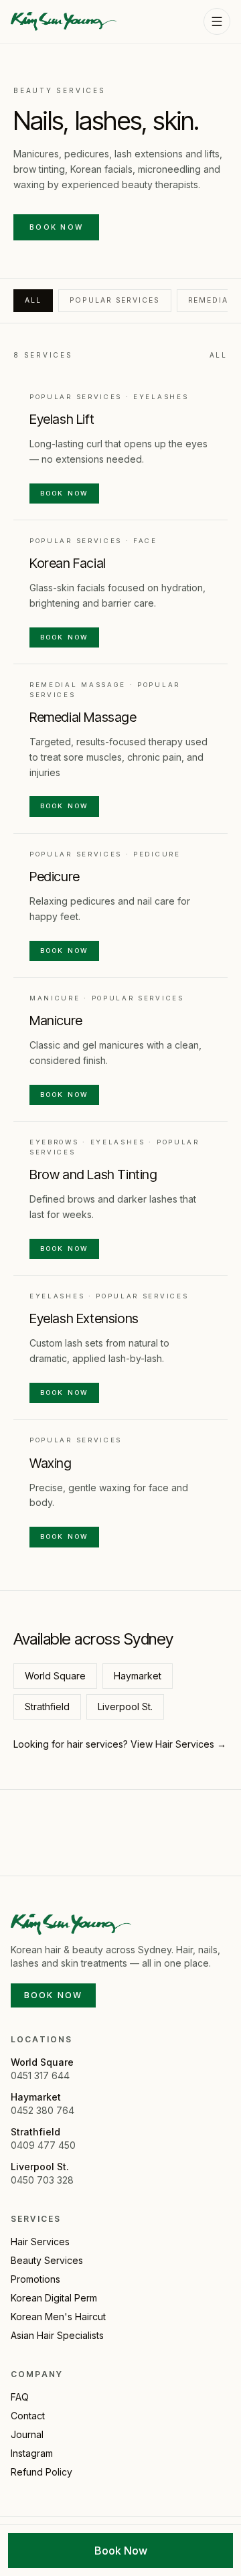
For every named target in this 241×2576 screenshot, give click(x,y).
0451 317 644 (40, 2075)
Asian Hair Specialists (57, 2335)
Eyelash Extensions (84, 1318)
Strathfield (47, 1707)
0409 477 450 (43, 2145)
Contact (28, 2416)
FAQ (20, 2397)
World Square (55, 1676)
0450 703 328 (42, 2180)
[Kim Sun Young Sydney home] (64, 21)
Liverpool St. (125, 1707)
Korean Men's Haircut (58, 2317)
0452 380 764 (43, 2110)
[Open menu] (217, 21)
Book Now (56, 227)
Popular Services (115, 300)
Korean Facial (68, 563)
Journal (27, 2434)
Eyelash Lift (62, 419)
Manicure (56, 1020)
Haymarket (138, 1676)
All (33, 300)
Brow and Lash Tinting (93, 1175)
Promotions (35, 2279)
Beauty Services (47, 2260)
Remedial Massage (83, 717)
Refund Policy (42, 2472)
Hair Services (40, 2242)
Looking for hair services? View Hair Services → (120, 1744)
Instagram (32, 2453)
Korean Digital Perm (54, 2298)
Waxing (51, 1463)
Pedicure (55, 877)
